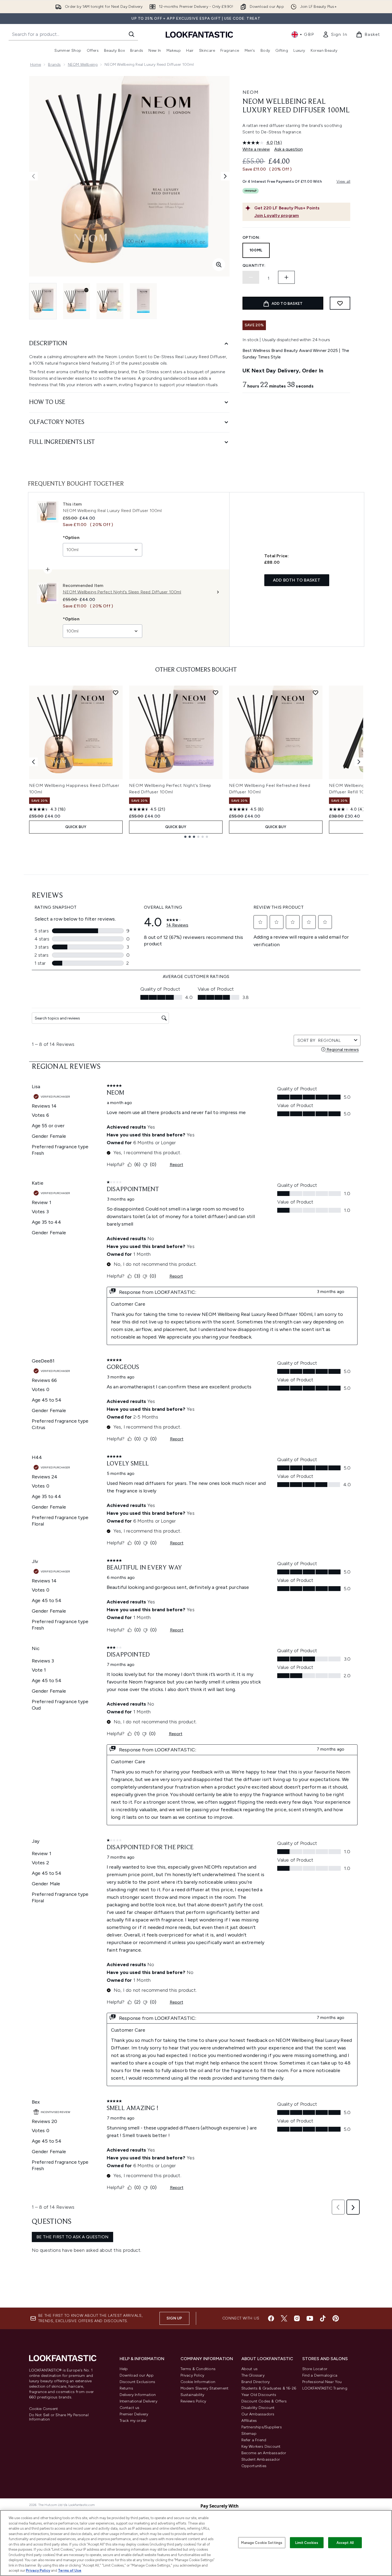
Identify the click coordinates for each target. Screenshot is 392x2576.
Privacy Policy (192, 2375)
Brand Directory (256, 2382)
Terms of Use (70, 2570)
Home (36, 65)
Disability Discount (258, 2408)
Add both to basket (297, 580)
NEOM (251, 92)
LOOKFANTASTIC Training (325, 2388)
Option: (251, 238)
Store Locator (315, 2369)
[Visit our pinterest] (336, 2318)
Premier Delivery (134, 2414)
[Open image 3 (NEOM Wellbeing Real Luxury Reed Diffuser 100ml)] (110, 301)
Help (124, 2369)
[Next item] (359, 762)
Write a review (256, 149)
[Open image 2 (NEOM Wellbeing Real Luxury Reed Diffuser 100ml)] (77, 301)
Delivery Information (138, 2395)
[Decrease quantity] (251, 277)
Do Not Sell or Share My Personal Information (59, 2417)
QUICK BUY (76, 827)
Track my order (133, 2421)
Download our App (137, 2375)
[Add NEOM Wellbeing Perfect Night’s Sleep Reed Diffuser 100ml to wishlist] (216, 693)
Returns (126, 2388)
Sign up (174, 2318)
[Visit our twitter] (284, 2318)
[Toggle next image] (225, 176)
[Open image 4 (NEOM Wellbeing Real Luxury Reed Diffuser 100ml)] (143, 301)
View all (344, 181)
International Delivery (138, 2401)
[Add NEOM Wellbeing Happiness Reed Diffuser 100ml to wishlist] (116, 693)
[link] (335, 34)
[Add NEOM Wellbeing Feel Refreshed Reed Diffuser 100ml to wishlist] (315, 693)
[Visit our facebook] (271, 2318)
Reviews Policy (193, 2401)
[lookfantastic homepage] (199, 34)
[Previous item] (33, 762)
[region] (196, 2543)
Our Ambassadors (258, 2414)
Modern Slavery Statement (205, 2388)
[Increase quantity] (286, 277)
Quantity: (254, 266)
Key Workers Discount (261, 2447)
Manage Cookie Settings (262, 2542)
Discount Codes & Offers (264, 2401)
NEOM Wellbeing (83, 65)
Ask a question (289, 149)
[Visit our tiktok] (323, 2318)
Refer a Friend (254, 2440)
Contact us (130, 2408)
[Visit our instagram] (297, 2318)
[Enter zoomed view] (219, 265)
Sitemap (249, 2434)
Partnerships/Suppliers (262, 2427)
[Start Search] (131, 34)
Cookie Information (198, 2382)
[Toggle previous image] (33, 176)
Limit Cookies (307, 2542)
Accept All (345, 2542)
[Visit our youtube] (310, 2318)
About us (250, 2369)
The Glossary (253, 2375)
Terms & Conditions (198, 2369)
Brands (54, 65)
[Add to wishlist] (340, 303)
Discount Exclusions (138, 2382)
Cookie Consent (44, 2409)
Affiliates (249, 2421)
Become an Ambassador (264, 2453)
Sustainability (192, 2395)
